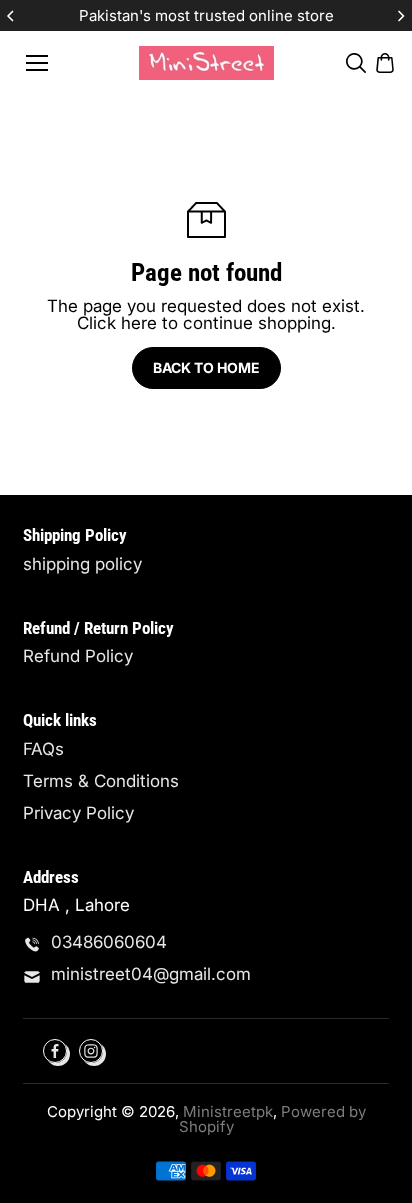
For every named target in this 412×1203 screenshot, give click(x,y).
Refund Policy (78, 656)
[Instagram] (91, 1051)
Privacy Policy (78, 813)
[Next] (400, 16)
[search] (356, 63)
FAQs (43, 749)
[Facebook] (55, 1051)
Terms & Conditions (101, 781)
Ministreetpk (228, 1111)
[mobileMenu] (37, 63)
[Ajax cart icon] (385, 63)
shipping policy (82, 564)
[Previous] (12, 16)
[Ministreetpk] (206, 62)
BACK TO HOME (206, 367)
